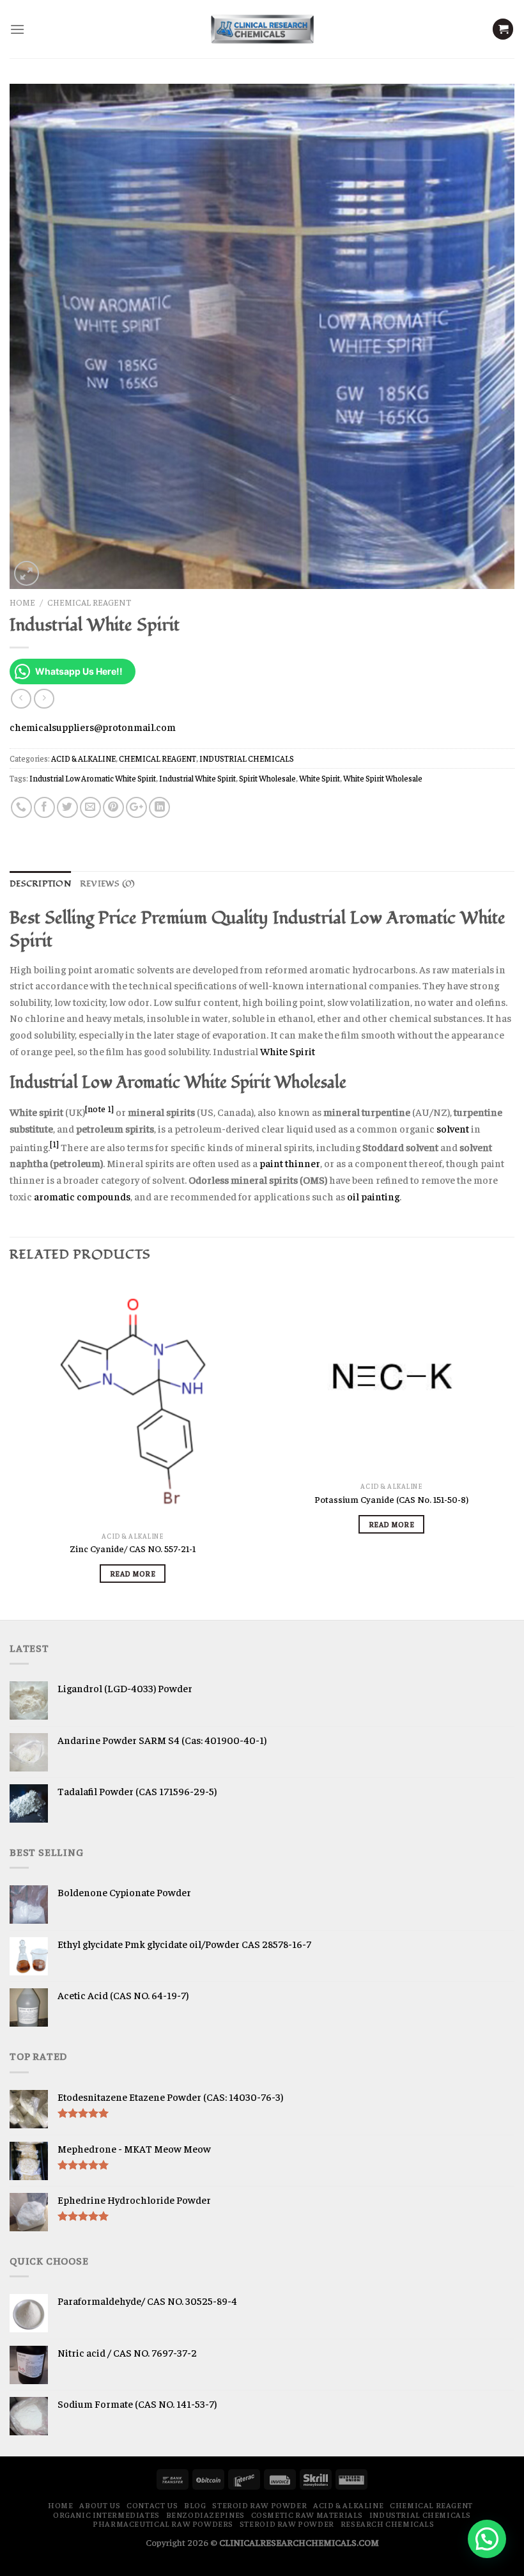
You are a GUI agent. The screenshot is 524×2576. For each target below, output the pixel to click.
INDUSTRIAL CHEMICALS (247, 758)
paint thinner (290, 1163)
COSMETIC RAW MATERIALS (307, 2515)
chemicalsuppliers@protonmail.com (93, 726)
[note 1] (99, 1109)
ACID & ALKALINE (83, 758)
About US (100, 2505)
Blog (195, 2505)
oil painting (373, 1196)
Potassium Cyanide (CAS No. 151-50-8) (391, 1499)
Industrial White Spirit (197, 778)
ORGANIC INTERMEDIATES (106, 2515)
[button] (487, 2539)
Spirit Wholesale (267, 778)
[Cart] (503, 29)
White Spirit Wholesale (383, 778)
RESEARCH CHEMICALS (388, 2524)
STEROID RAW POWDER (259, 2505)
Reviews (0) (108, 884)
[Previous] (10, 1448)
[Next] (514, 1448)
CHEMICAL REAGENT (89, 602)
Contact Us (152, 2505)
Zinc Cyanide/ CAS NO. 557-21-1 (133, 1548)
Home (22, 602)
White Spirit (320, 778)
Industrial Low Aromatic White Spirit (93, 778)
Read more (133, 1573)
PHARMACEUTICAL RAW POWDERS (163, 2524)
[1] (54, 1144)
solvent (453, 1128)
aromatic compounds (82, 1196)
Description (40, 884)
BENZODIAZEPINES (205, 2515)
